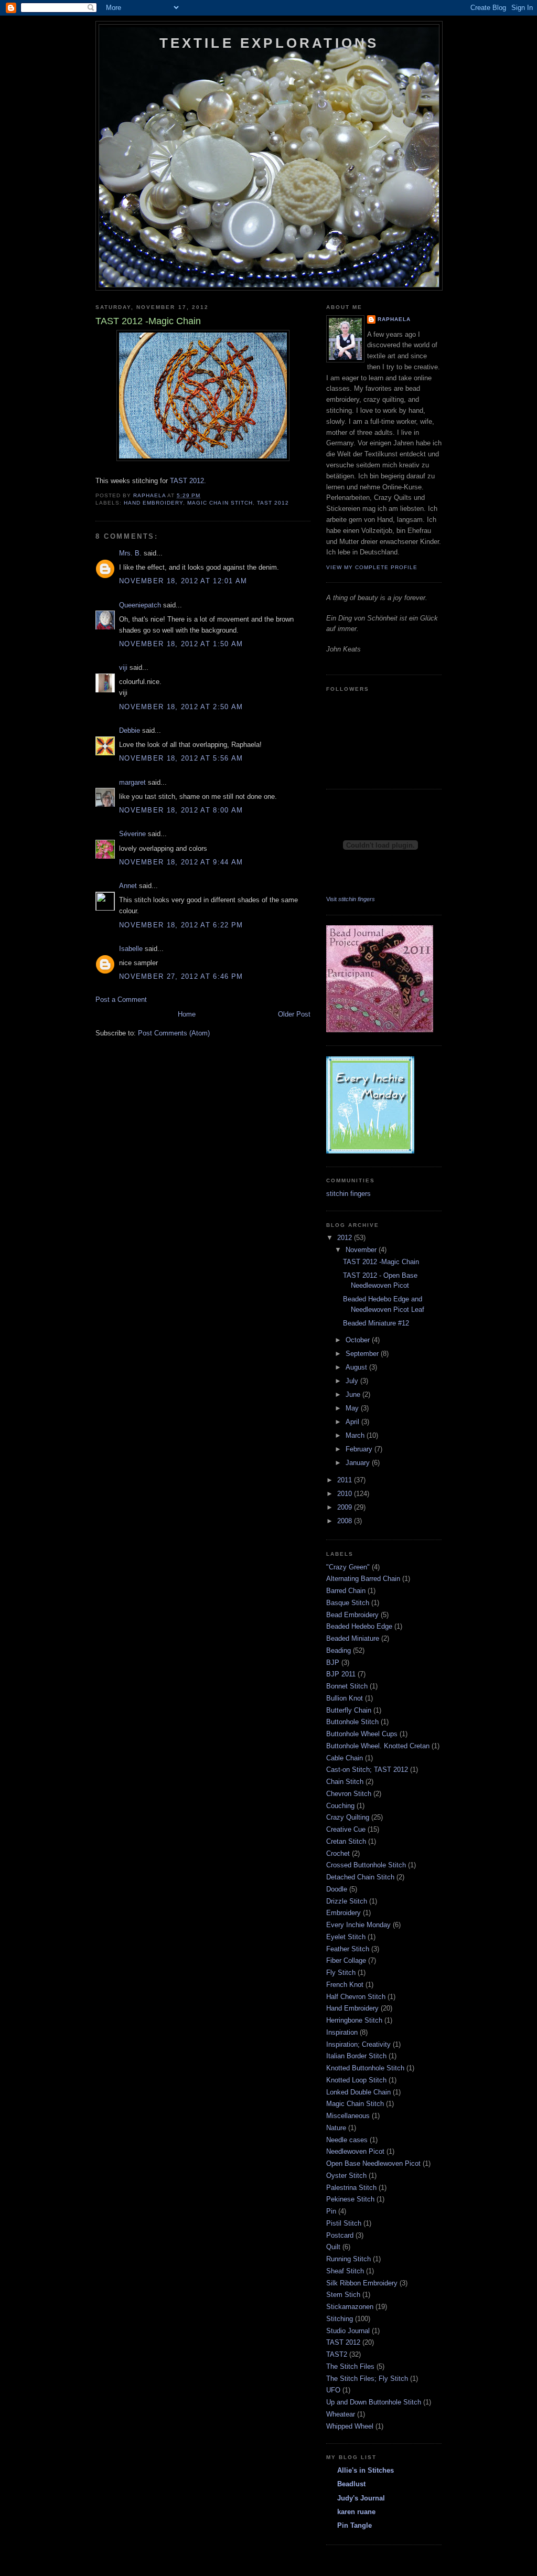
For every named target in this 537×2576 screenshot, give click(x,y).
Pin (331, 2211)
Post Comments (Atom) (174, 1033)
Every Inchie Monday (358, 1925)
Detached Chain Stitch (360, 1877)
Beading (339, 1650)
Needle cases (347, 2140)
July (353, 1381)
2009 (346, 1507)
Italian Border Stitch (356, 2056)
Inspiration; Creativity (358, 2044)
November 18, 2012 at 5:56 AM (181, 758)
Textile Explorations (269, 43)
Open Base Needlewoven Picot (373, 2163)
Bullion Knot (345, 1698)
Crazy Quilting (348, 1817)
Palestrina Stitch (351, 2188)
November (362, 1250)
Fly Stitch (341, 1973)
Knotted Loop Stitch (356, 2080)
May (353, 1408)
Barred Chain (346, 1591)
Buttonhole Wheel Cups (362, 1734)
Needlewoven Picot (355, 2151)
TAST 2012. (188, 481)
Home (187, 1014)
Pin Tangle (355, 2525)
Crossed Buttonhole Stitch (366, 1865)
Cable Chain (345, 1758)
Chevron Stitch (349, 1794)
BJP (333, 1663)
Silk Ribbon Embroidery (362, 2283)
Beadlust (351, 2484)
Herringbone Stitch (354, 2020)
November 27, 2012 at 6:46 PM (181, 976)
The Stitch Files (350, 2366)
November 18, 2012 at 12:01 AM (183, 581)
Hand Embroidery (153, 503)
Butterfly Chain (349, 1710)
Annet (128, 886)
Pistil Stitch (344, 2223)
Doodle (337, 1889)
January (359, 1463)
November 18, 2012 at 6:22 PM (181, 925)
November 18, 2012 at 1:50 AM (181, 644)
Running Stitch (348, 2259)
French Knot (345, 1985)
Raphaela (394, 319)
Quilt (333, 2247)
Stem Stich (343, 2295)
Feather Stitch (348, 1949)
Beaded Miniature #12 (376, 1323)
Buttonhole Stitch (352, 1722)
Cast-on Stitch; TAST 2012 (367, 1770)
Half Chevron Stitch (356, 1997)
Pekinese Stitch (350, 2199)
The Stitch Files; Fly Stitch (367, 2379)
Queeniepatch (140, 605)
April (353, 1422)
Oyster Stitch (346, 2176)
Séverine (132, 834)
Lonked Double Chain (358, 2092)
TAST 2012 (273, 503)
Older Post (294, 1014)
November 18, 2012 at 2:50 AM (181, 707)
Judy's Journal (361, 2498)
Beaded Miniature (353, 1638)
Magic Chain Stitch (220, 503)
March (356, 1435)
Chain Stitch (345, 1782)
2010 (346, 1494)
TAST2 (337, 2354)
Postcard (340, 2235)
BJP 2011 (341, 1674)
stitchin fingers (348, 1194)
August (357, 1367)
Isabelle (131, 949)
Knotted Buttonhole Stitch (365, 2068)
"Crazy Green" (348, 1567)
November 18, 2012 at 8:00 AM (181, 810)
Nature (336, 2128)
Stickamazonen (350, 2307)
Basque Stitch (348, 1603)
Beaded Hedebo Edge (359, 1626)
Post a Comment (121, 1000)
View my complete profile (372, 567)
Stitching (340, 2319)
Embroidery (343, 1913)
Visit (351, 899)
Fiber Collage (346, 1960)
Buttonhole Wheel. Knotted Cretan (378, 1746)
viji (123, 667)
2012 (346, 1238)
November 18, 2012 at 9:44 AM (181, 862)
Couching (340, 1806)
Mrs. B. (130, 553)
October (359, 1340)
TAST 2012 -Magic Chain (381, 1262)
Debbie (130, 730)
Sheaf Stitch (345, 2271)
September (363, 1354)
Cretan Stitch (346, 1841)
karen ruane (356, 2512)
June (354, 1394)
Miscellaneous (348, 2116)
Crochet (338, 1853)
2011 (346, 1480)
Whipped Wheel (350, 2426)
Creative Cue (346, 1829)
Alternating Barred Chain (363, 1579)
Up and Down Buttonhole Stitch (374, 2402)
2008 (346, 1521)
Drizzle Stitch (347, 1901)
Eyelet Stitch (346, 1937)
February (360, 1449)
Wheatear (341, 2414)
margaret (132, 782)
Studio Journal (348, 2331)
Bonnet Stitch (347, 1686)
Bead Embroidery (352, 1615)
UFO (333, 2390)
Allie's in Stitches (366, 2470)
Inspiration (342, 2032)
